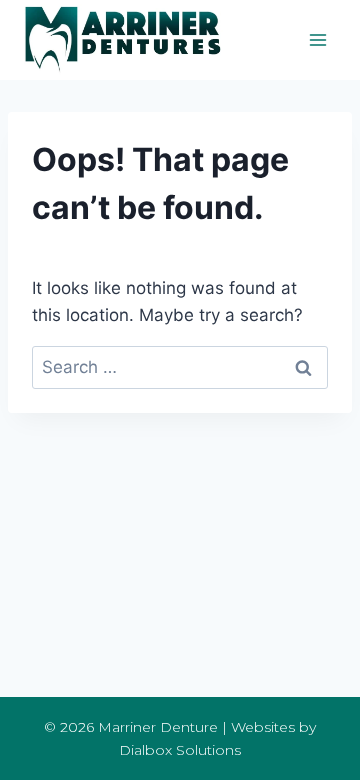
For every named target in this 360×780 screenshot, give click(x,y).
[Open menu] (317, 39)
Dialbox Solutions (180, 750)
